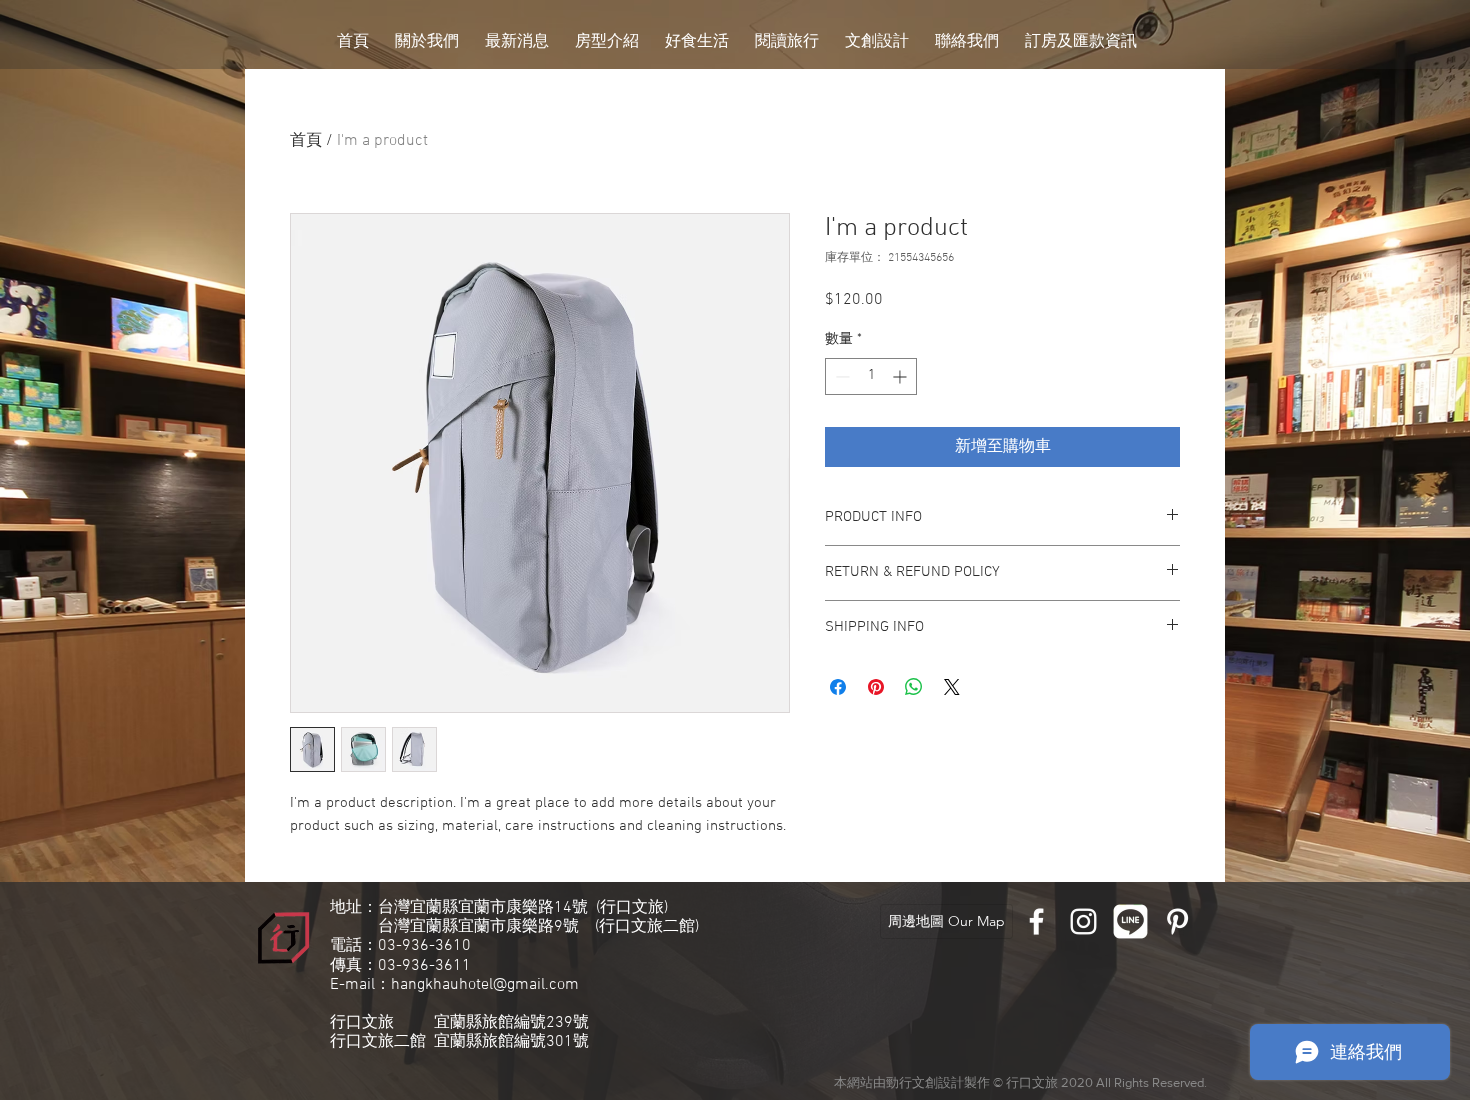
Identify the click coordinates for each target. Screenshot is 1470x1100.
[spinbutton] (871, 376)
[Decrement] (840, 376)
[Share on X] (952, 687)
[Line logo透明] (1130, 921)
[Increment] (901, 376)
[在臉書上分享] (838, 687)
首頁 (306, 141)
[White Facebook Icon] (1036, 921)
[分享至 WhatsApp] (914, 687)
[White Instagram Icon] (1083, 921)
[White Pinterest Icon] (1177, 921)
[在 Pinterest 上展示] (876, 687)
